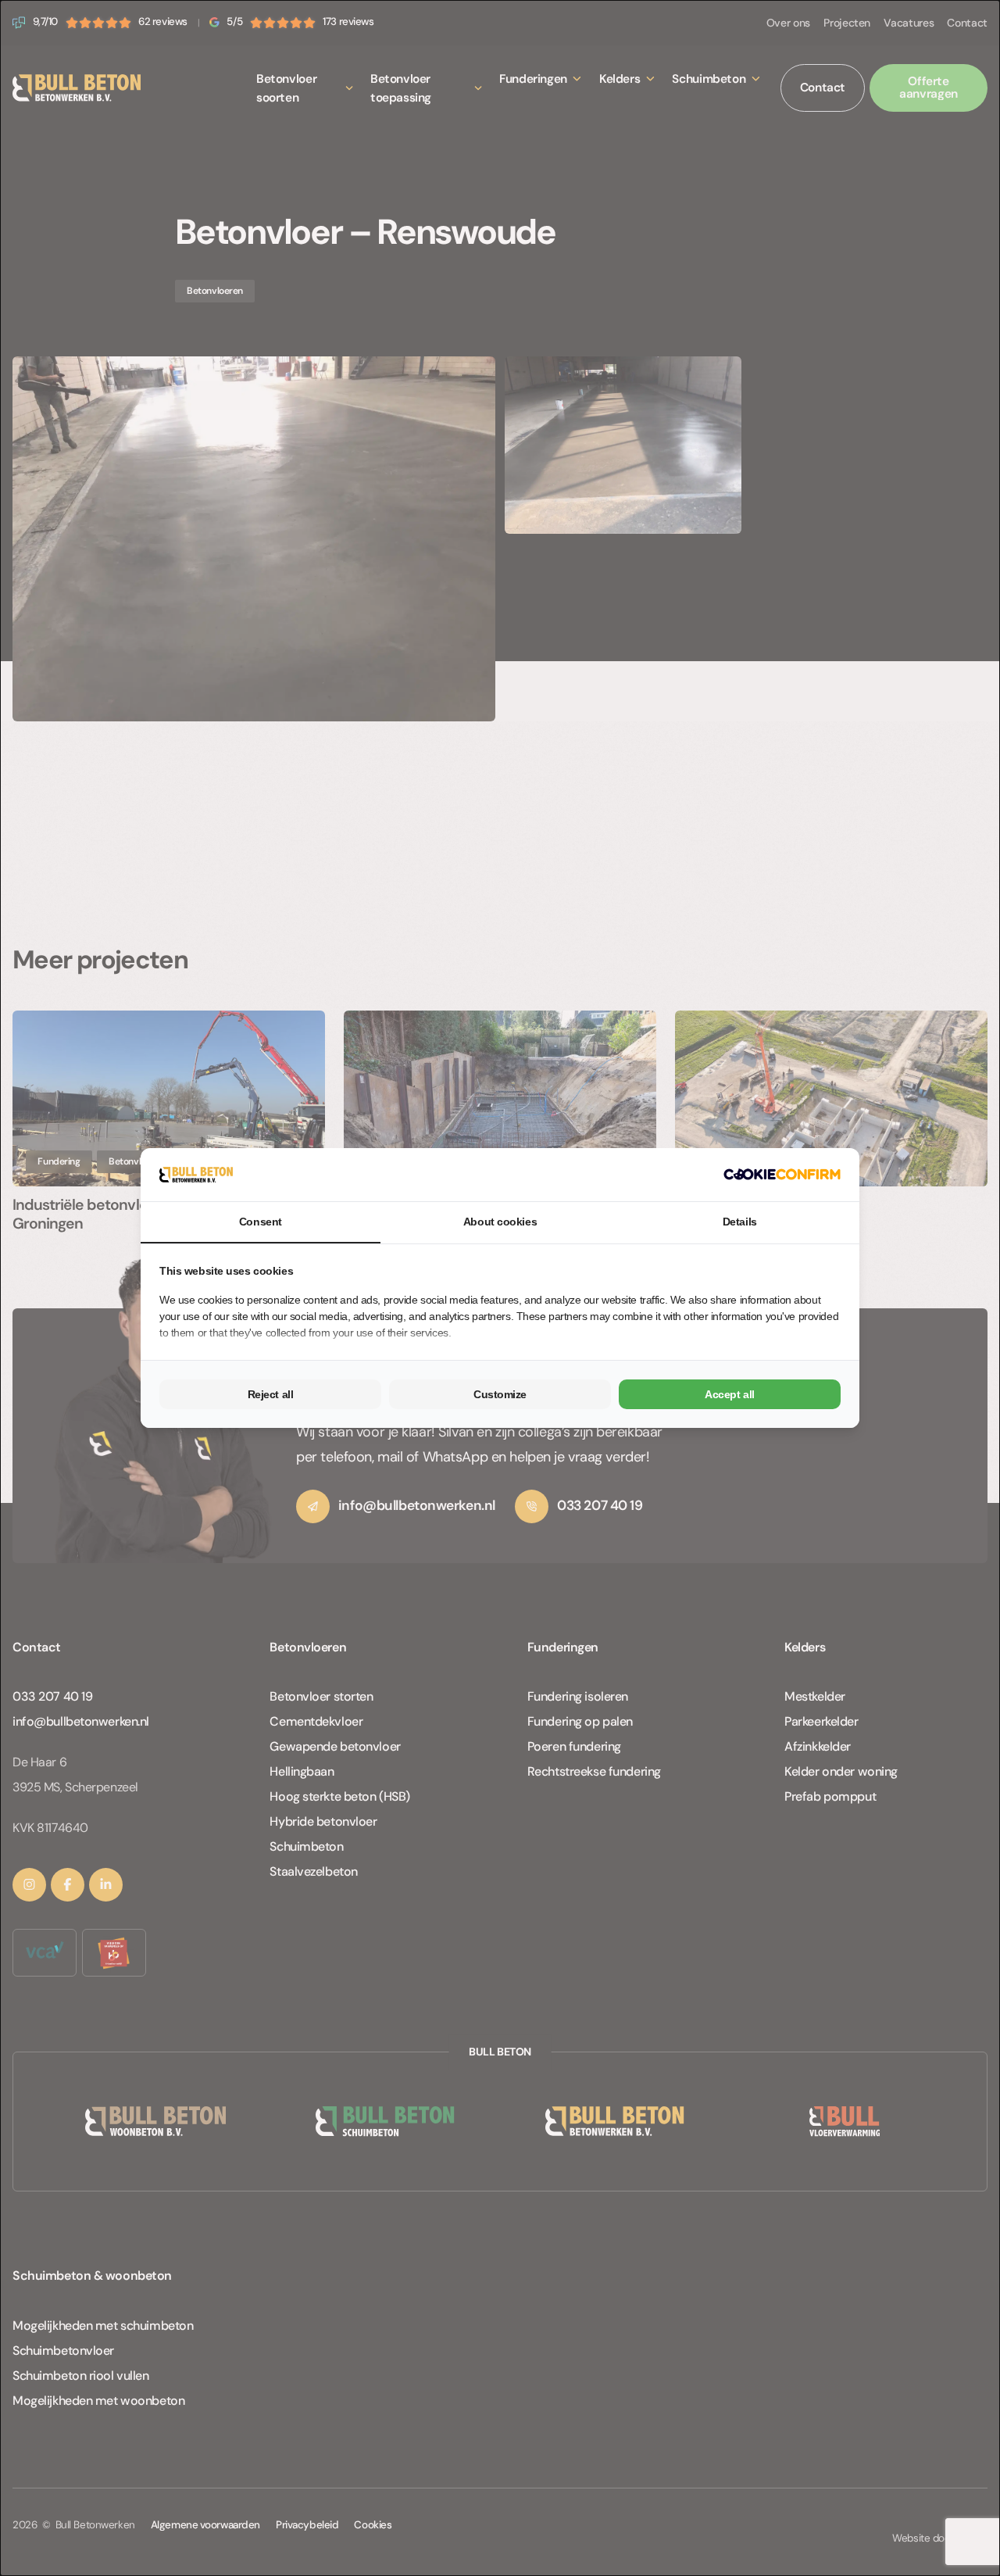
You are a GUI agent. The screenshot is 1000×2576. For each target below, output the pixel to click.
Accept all (730, 1394)
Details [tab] (740, 1222)
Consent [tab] (261, 1222)
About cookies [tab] (500, 1222)
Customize (500, 1394)
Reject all (271, 1394)
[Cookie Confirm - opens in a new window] (782, 1174)
